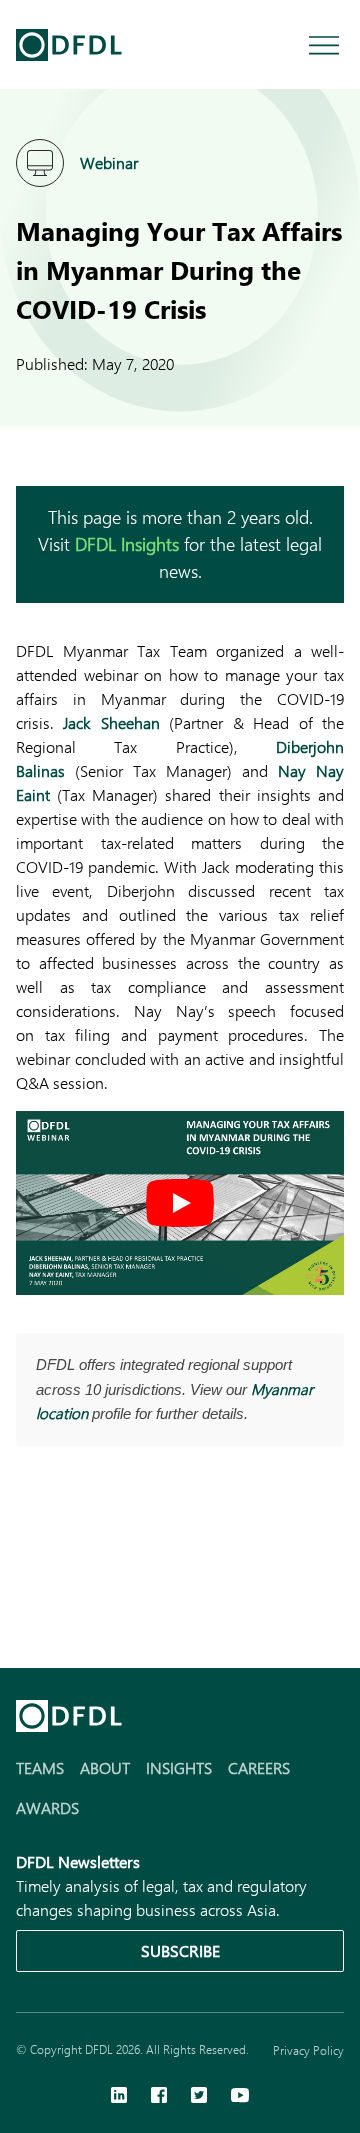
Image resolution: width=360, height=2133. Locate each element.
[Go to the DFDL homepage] (69, 45)
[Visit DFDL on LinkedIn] (119, 2097)
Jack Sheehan (111, 722)
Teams (40, 1767)
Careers (259, 1767)
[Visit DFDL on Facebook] (159, 2097)
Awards (47, 1807)
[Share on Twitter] (108, 1557)
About (105, 1767)
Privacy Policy (308, 2050)
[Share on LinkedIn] (28, 1557)
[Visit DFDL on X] (199, 2097)
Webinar (109, 162)
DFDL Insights (127, 544)
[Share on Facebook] (68, 1557)
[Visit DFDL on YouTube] (240, 2097)
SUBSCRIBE (180, 1950)
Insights (179, 1767)
